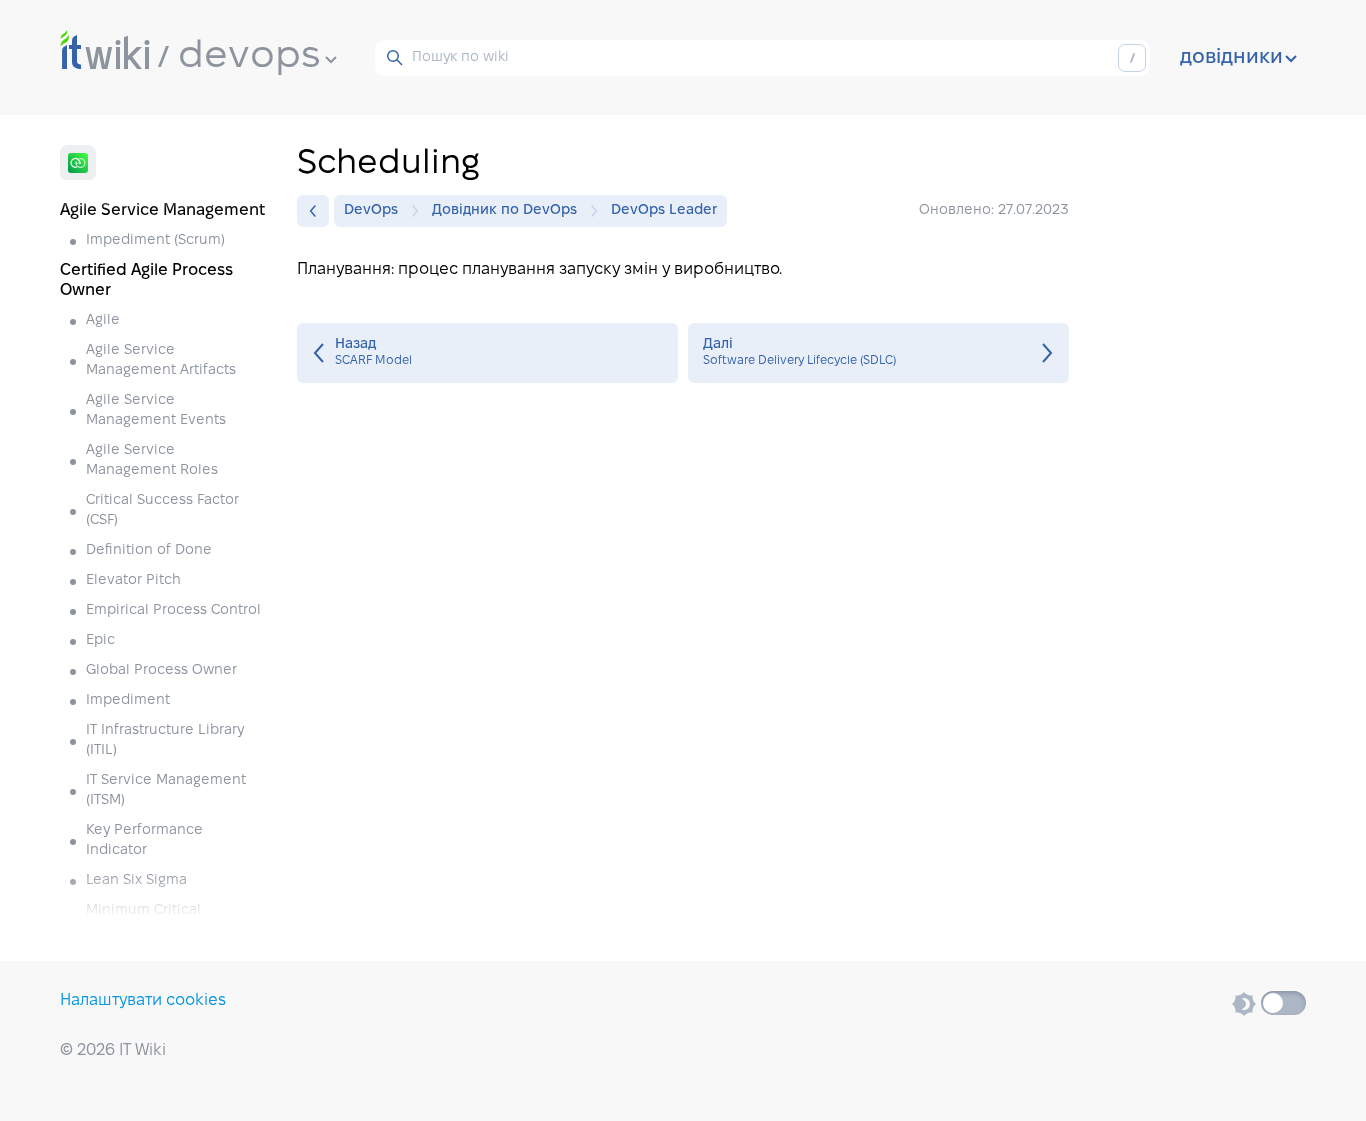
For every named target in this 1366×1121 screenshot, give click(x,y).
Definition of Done (149, 550)
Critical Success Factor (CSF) (162, 510)
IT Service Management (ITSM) (166, 790)
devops (249, 57)
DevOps (371, 210)
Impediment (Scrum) (155, 240)
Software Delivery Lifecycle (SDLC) (878, 353)
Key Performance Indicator (144, 840)
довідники (1231, 58)
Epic (100, 640)
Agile (103, 320)
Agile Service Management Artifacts (161, 360)
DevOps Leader (664, 210)
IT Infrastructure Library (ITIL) (165, 740)
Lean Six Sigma (136, 880)
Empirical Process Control (173, 610)
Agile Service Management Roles (152, 460)
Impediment (128, 700)
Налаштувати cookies (143, 1000)
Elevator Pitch (133, 580)
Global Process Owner (161, 670)
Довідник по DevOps (504, 210)
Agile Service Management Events (156, 410)
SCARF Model (487, 353)
